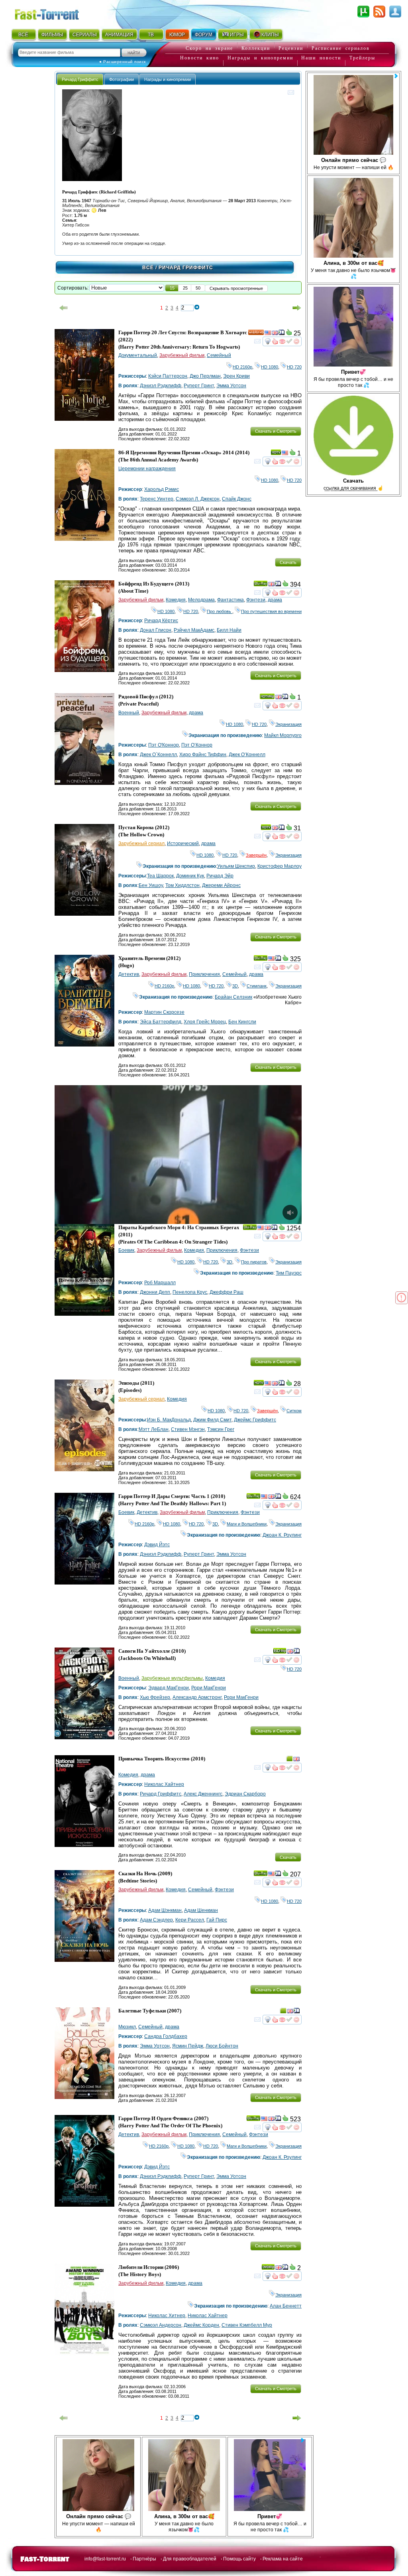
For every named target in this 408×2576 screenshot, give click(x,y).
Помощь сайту (239, 2559)
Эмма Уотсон (231, 386)
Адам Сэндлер (156, 1920)
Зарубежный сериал (141, 844)
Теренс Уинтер (157, 499)
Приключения (204, 974)
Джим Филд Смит (212, 1420)
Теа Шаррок (160, 876)
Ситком (294, 1411)
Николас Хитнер (167, 2316)
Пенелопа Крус (190, 1292)
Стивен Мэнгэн (188, 1429)
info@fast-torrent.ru (105, 2559)
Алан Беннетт (286, 2306)
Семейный (219, 355)
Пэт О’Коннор (197, 745)
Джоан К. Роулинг (282, 1535)
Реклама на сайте (283, 2559)
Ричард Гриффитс (161, 1794)
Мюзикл (127, 2027)
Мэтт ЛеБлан (154, 1429)
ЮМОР (177, 35)
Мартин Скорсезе (164, 1012)
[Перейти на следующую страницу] (297, 308)
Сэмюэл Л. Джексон (198, 499)
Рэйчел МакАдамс (194, 630)
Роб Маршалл (160, 1283)
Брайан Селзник (233, 997)
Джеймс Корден (201, 2325)
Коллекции (256, 48)
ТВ (151, 35)
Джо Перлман (205, 376)
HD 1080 (270, 367)
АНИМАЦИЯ (119, 35)
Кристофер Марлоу (280, 866)
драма (275, 600)
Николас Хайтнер (164, 1784)
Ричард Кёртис (161, 621)
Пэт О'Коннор (164, 745)
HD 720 (294, 367)
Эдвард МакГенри (169, 1688)
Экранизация (288, 724)
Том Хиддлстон (182, 885)
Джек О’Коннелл (247, 755)
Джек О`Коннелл (158, 755)
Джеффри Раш (227, 1292)
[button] (172, 288)
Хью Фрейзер (155, 1697)
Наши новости (321, 58)
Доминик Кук (190, 876)
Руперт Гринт (199, 386)
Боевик (126, 1250)
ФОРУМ (204, 35)
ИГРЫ (237, 35)
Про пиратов (254, 1262)
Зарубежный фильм (182, 355)
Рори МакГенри (209, 1688)
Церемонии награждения (147, 469)
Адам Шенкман (201, 1910)
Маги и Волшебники (247, 1524)
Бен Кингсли (242, 1022)
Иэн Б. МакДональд (169, 1420)
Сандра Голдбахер (166, 2036)
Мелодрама (201, 600)
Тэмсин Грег (221, 1429)
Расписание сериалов (341, 48)
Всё (148, 268)
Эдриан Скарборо (245, 1794)
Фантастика (230, 600)
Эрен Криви (236, 376)
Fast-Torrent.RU (55, 13)
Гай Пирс (217, 1920)
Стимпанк (257, 986)
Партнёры (144, 2559)
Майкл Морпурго (283, 735)
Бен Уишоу (151, 885)
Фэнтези (256, 600)
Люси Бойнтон (222, 2046)
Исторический (183, 844)
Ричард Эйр (220, 876)
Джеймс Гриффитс (255, 1420)
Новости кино (200, 58)
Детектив (129, 974)
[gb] (275, 334)
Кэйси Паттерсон (168, 376)
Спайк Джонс (237, 499)
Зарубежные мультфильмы (172, 1678)
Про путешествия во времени (271, 611)
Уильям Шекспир (236, 866)
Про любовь (220, 611)
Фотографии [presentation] (122, 79)
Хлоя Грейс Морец (205, 1022)
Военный (129, 713)
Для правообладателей (190, 2559)
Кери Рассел (190, 1920)
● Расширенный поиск (123, 62)
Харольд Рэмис (162, 489)
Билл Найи (229, 630)
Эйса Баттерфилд (161, 1022)
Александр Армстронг (197, 1697)
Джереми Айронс (221, 885)
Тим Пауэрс (289, 1273)
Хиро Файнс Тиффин (203, 755)
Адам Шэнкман (165, 1910)
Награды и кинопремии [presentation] (168, 79)
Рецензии (291, 48)
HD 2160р (242, 367)
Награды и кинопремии (260, 58)
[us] (268, 334)
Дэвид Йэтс (157, 1545)
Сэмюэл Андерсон (161, 2325)
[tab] (80, 79)
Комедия (176, 600)
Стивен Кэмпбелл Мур (247, 2325)
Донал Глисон (156, 630)
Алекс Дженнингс (203, 1794)
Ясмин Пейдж (188, 2046)
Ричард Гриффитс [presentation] (80, 79)
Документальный (138, 355)
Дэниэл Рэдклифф (161, 386)
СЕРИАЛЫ (84, 35)
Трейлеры (362, 58)
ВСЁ (23, 35)
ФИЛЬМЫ (52, 35)
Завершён (256, 855)
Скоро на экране (209, 48)
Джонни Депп (155, 1292)
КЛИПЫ (270, 35)
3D (235, 986)
